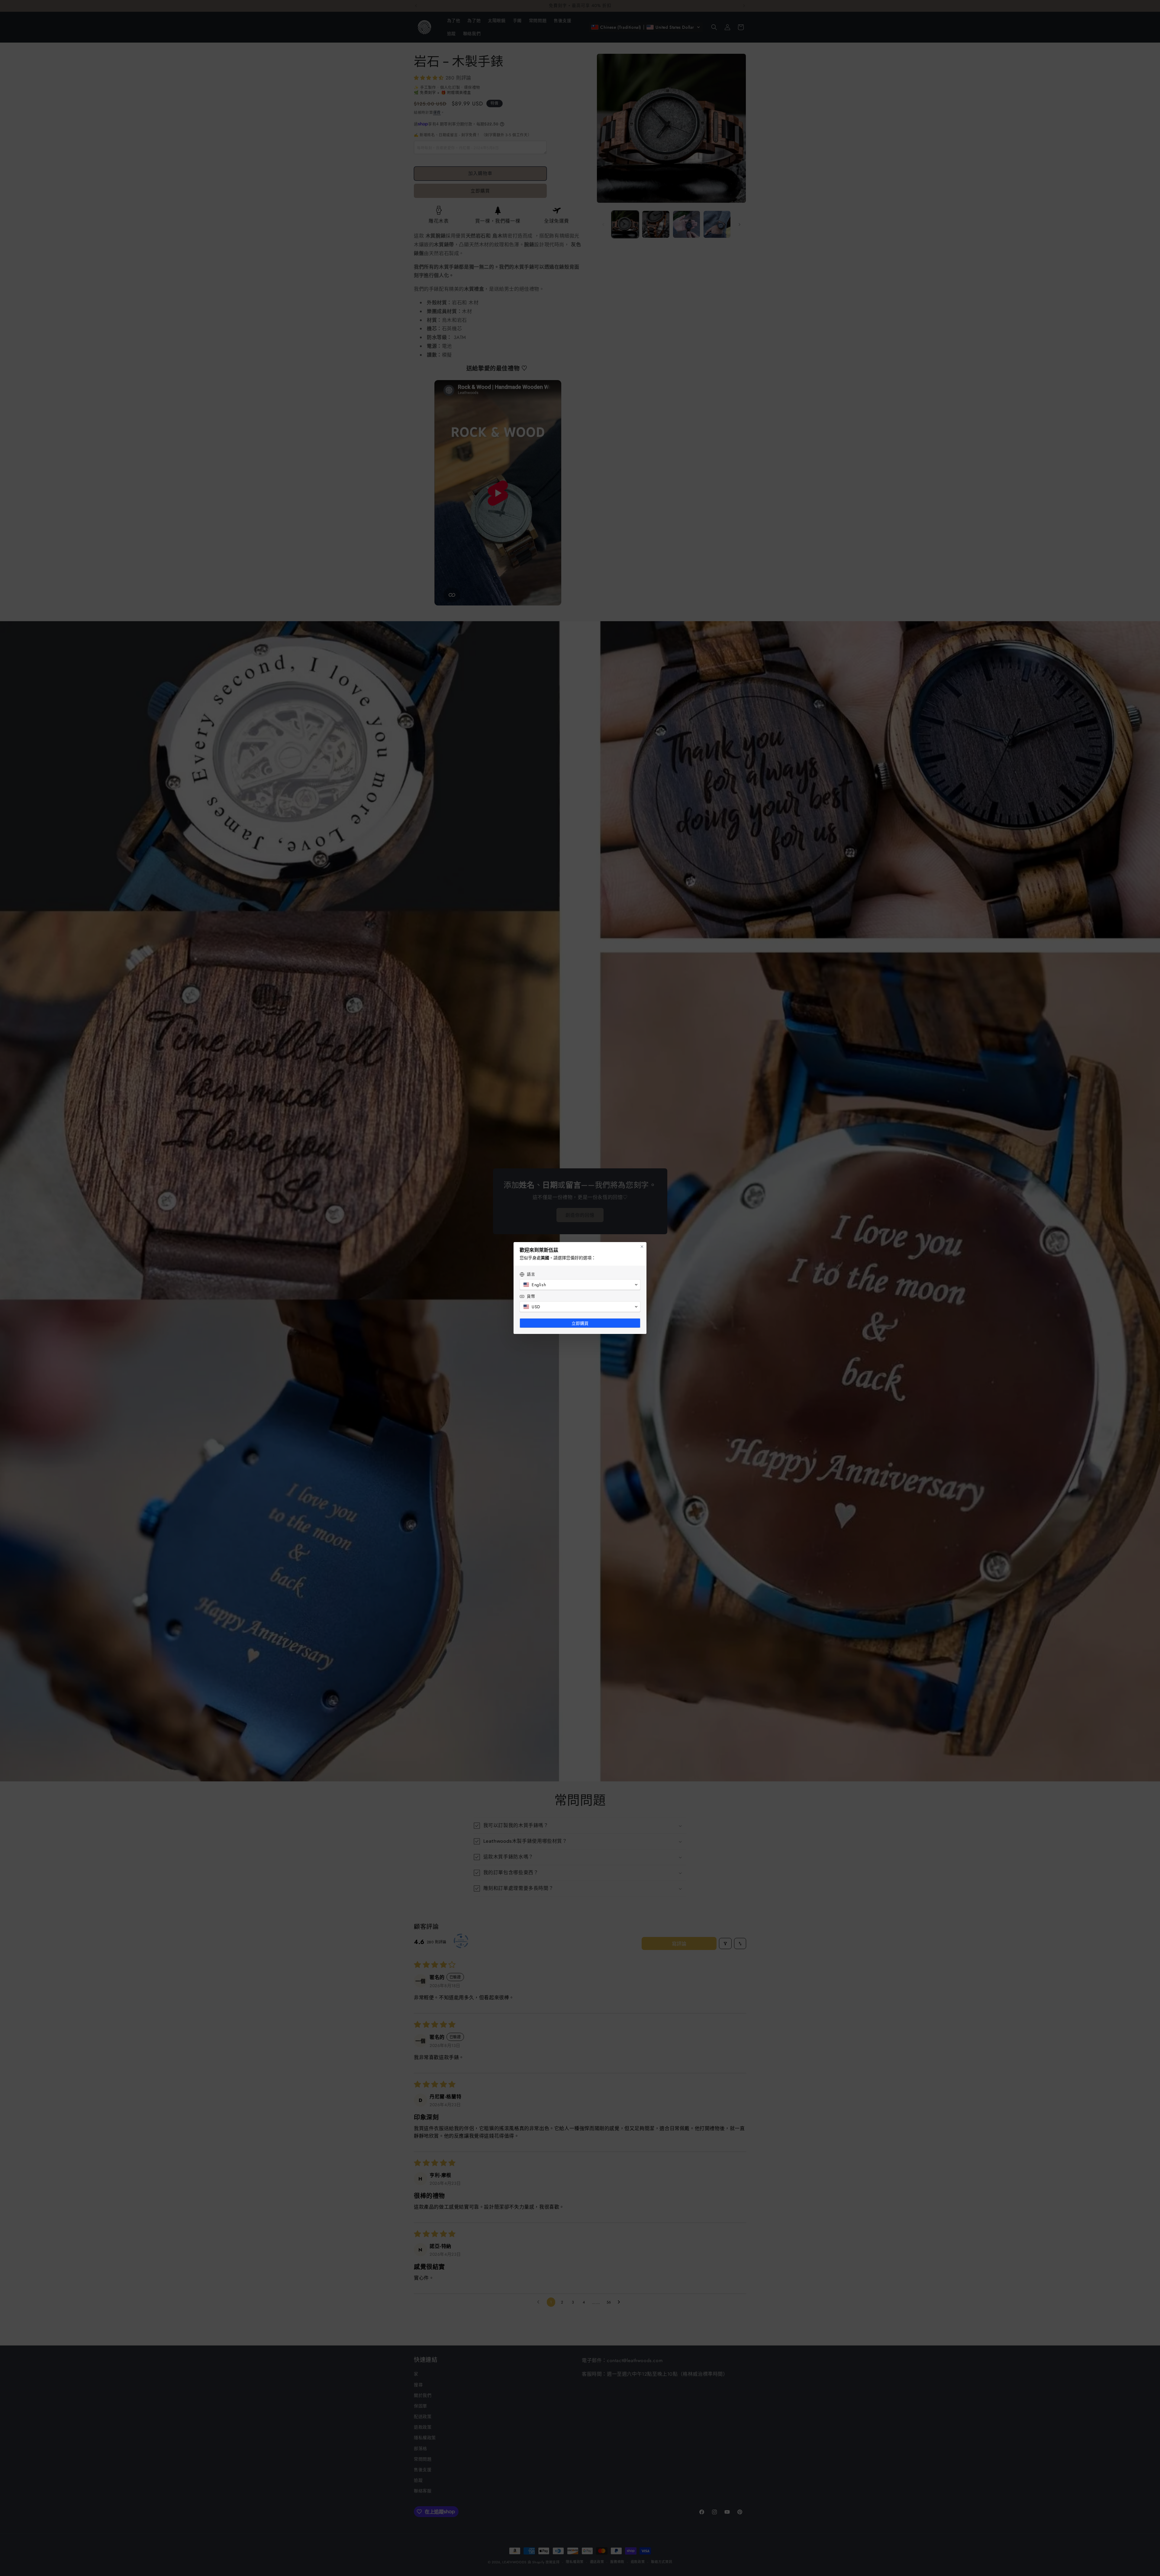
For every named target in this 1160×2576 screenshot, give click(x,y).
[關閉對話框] (642, 1247)
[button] (580, 1285)
